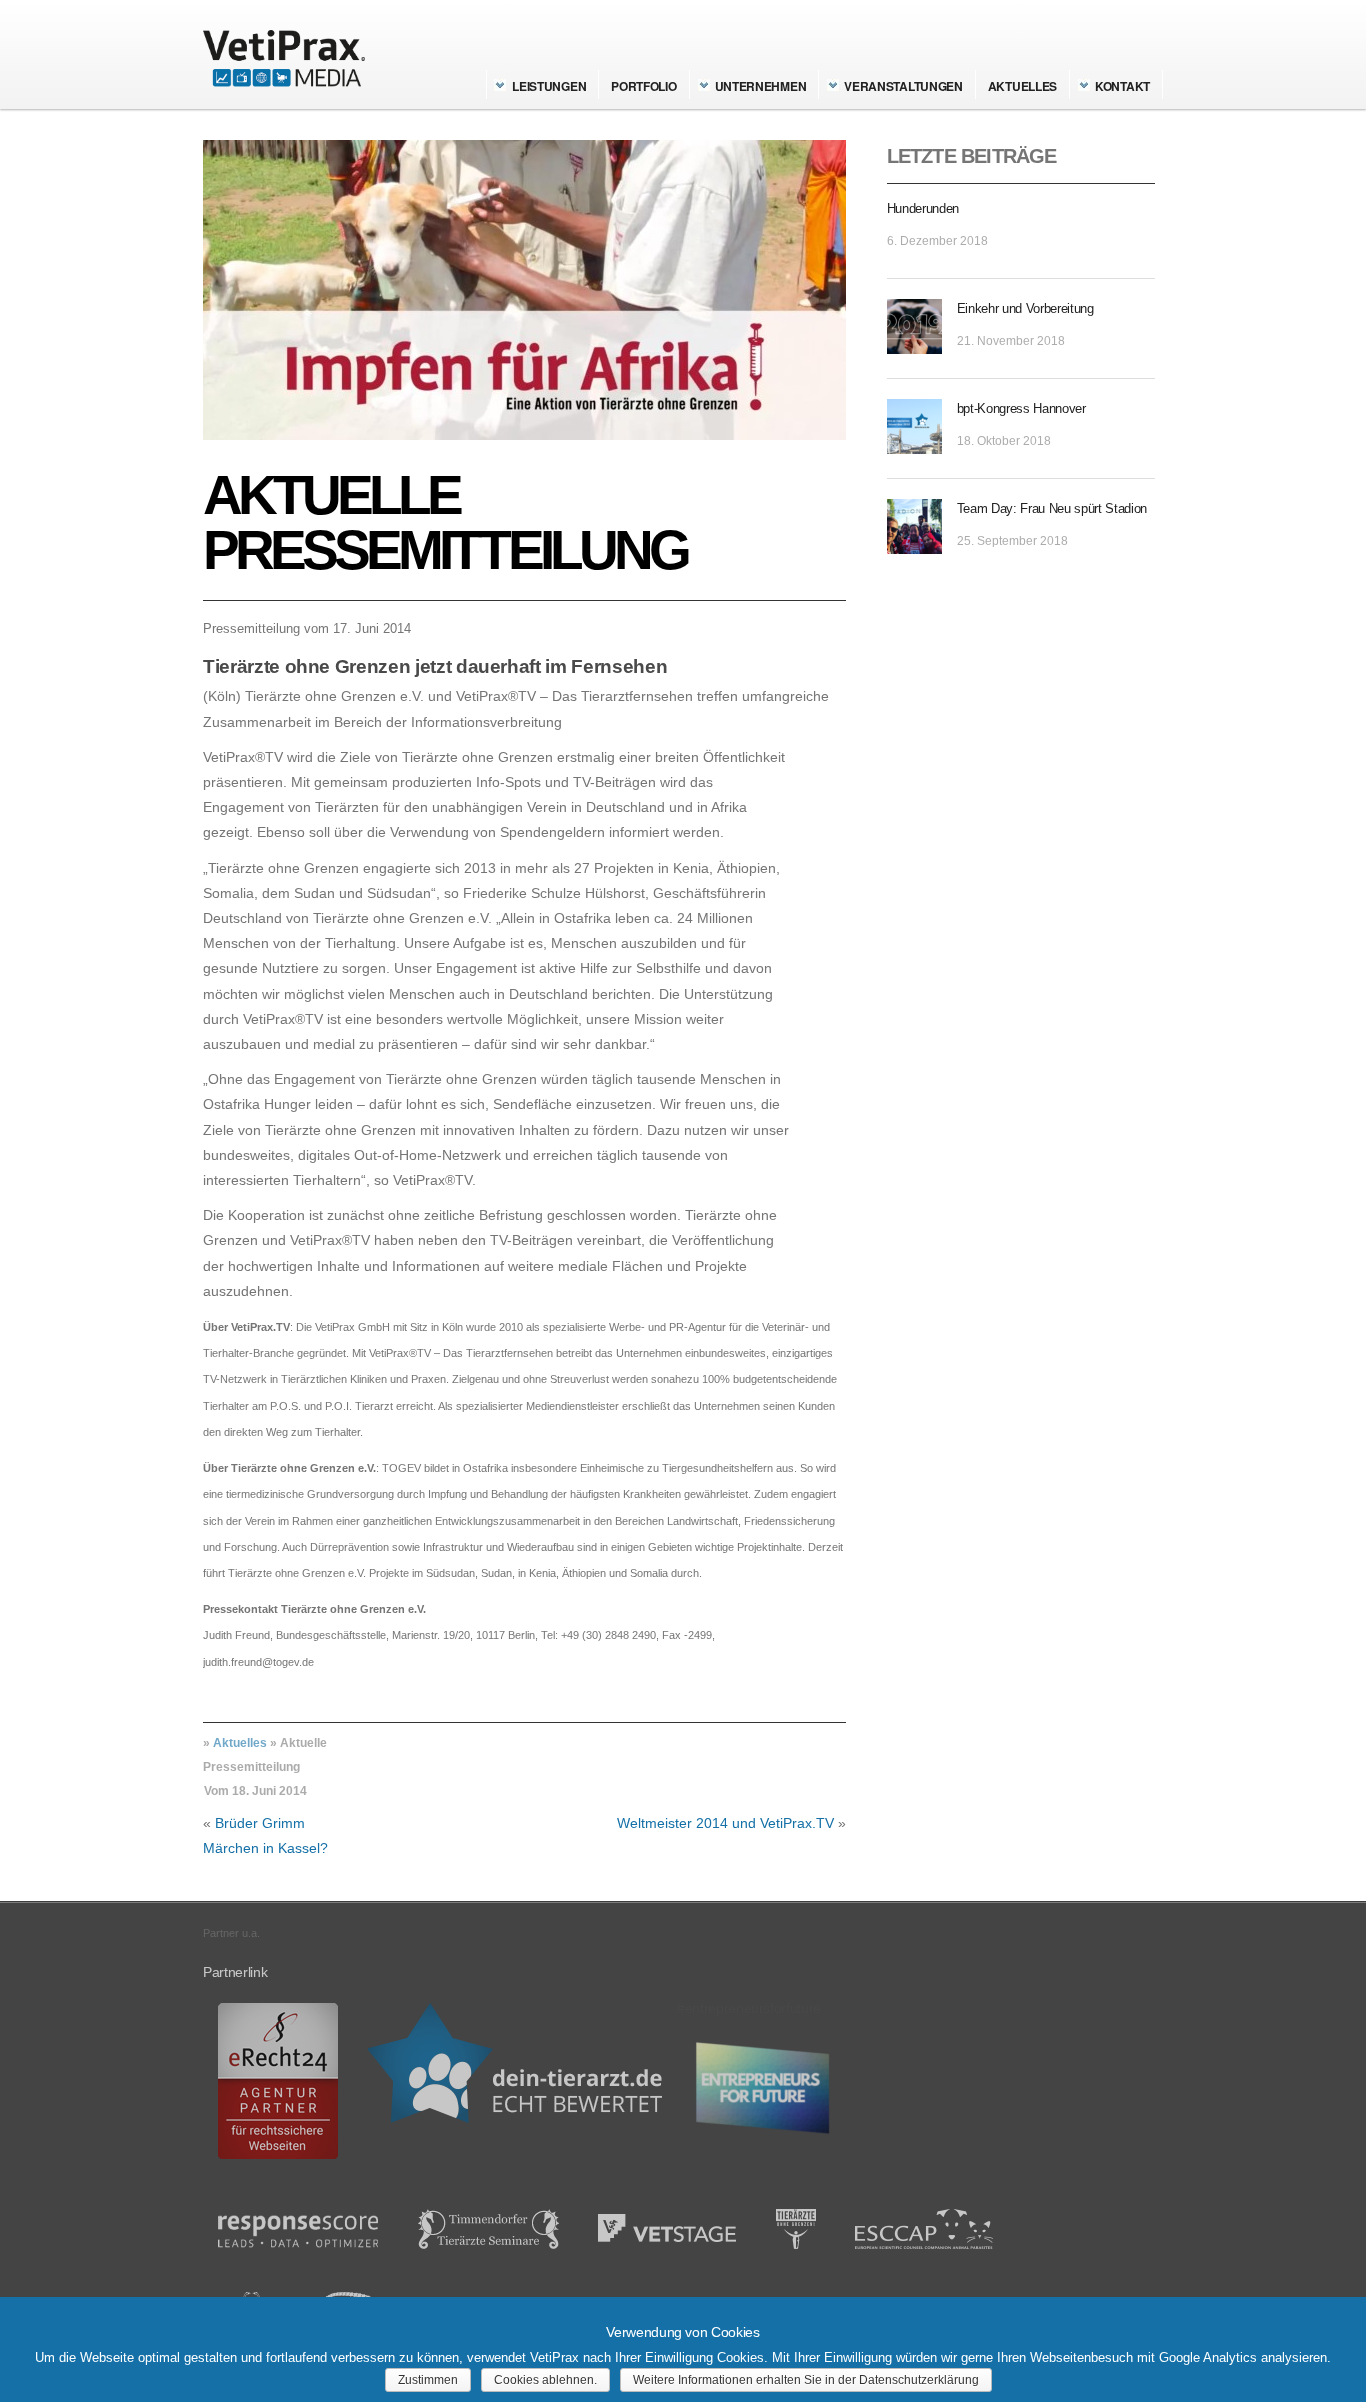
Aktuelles (1022, 86)
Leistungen (549, 86)
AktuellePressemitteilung (445, 522)
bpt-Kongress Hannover (1021, 408)
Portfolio (643, 86)
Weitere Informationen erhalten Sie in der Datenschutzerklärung (806, 2380)
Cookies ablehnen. (545, 2380)
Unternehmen (761, 86)
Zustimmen (428, 2380)
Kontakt (1122, 86)
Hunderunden (923, 208)
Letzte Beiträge (972, 156)
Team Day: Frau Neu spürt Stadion (1052, 508)
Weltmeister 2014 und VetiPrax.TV (725, 1823)
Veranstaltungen (903, 86)
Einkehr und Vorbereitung (1025, 308)
